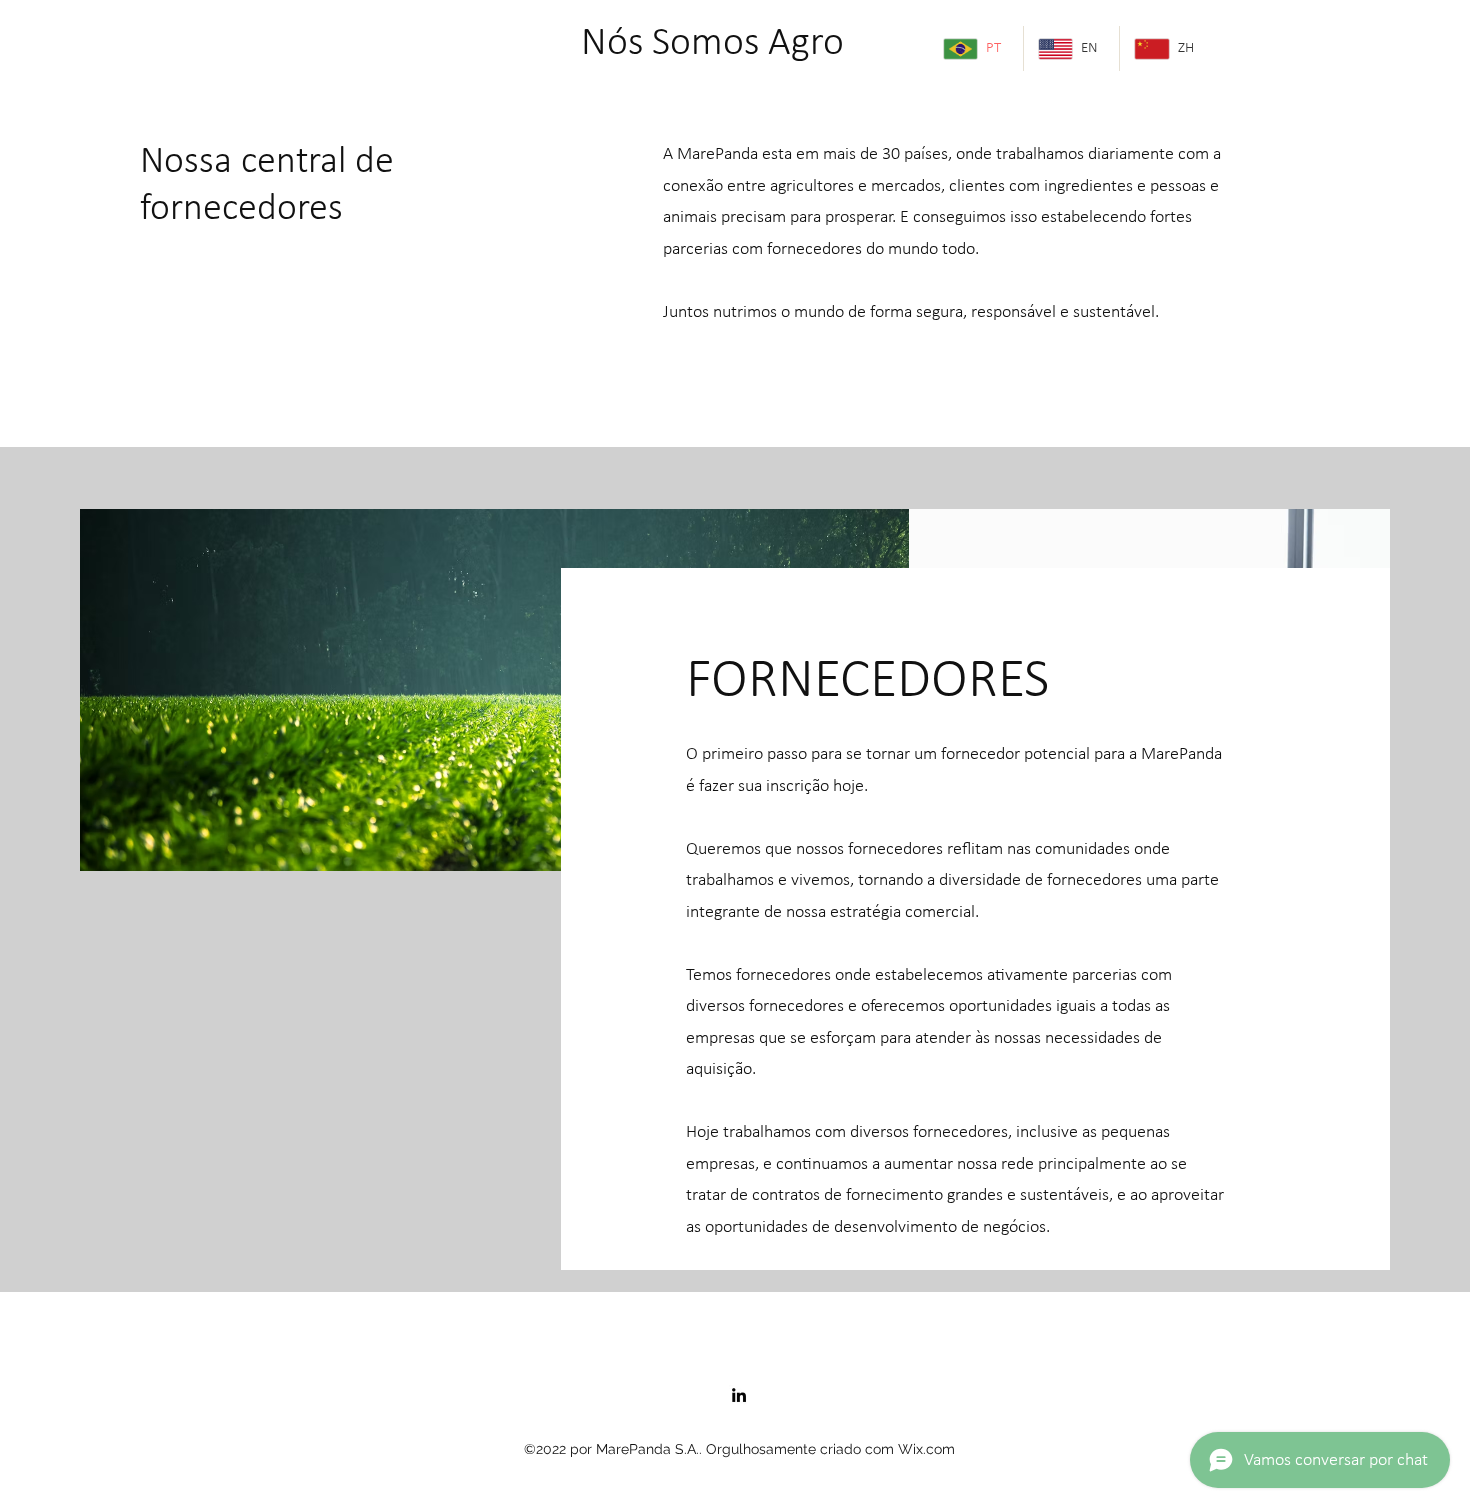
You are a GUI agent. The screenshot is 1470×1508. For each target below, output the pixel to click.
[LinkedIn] (739, 1395)
